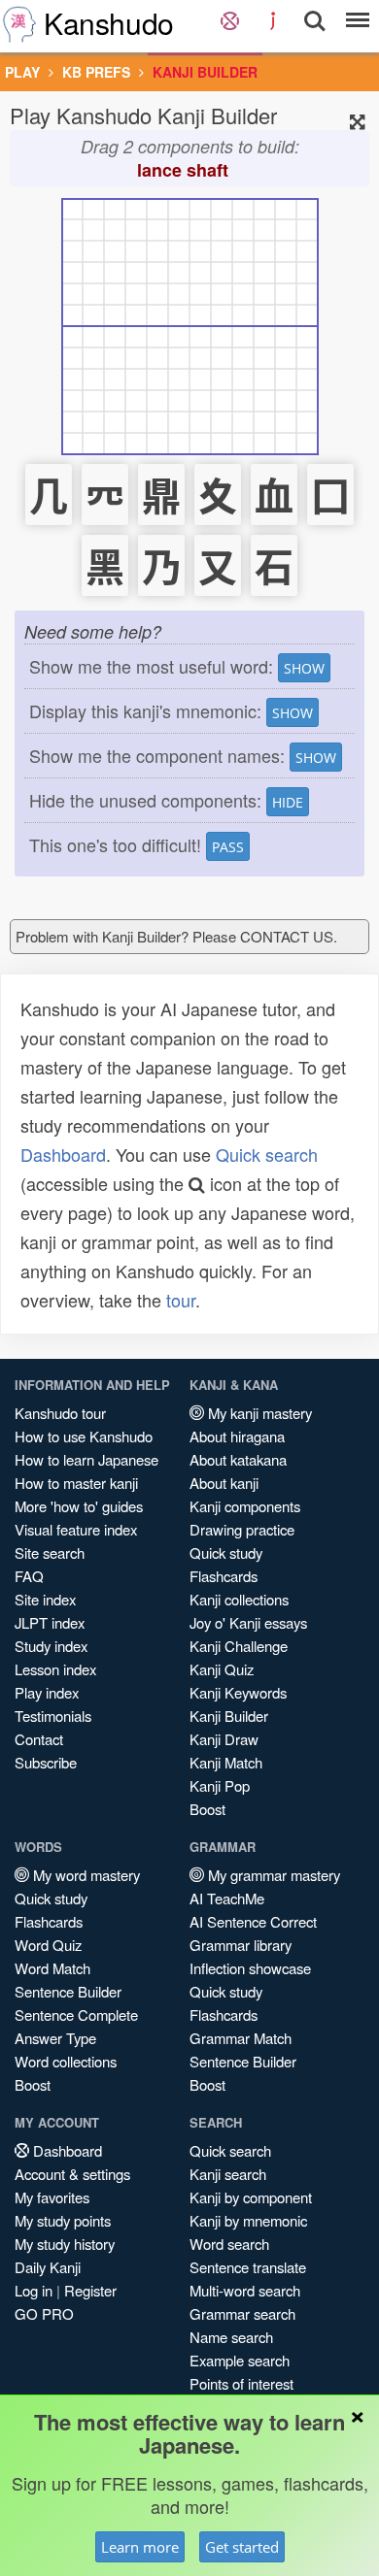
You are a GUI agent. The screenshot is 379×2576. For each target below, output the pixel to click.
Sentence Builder (68, 1991)
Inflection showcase (250, 1968)
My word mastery (85, 1875)
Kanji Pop (220, 1785)
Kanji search (228, 2174)
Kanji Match (226, 1762)
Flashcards (224, 1576)
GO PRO (44, 2313)
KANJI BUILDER (205, 72)
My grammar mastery (272, 1875)
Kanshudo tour (60, 1413)
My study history (65, 2244)
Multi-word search (245, 2290)
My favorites (52, 2197)
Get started (242, 2547)
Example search (240, 2360)
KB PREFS (96, 72)
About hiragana (237, 1436)
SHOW (304, 668)
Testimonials (53, 1716)
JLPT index (50, 1622)
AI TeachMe (227, 1898)
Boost (207, 1809)
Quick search (267, 1154)
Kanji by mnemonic (248, 2220)
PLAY (22, 72)
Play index (47, 1692)
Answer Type (55, 2038)
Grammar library (241, 1945)
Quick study (226, 1552)
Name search (231, 2337)
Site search (50, 1552)
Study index (51, 1646)
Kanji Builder (229, 1716)
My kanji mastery (258, 1413)
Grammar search (242, 2313)
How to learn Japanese (86, 1459)
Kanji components (245, 1506)
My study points (63, 2220)
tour (181, 1300)
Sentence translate (248, 2267)
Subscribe (46, 1762)
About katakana (238, 1459)
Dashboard (63, 1154)
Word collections (66, 2061)
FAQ (29, 1576)
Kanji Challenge (239, 1646)
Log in (34, 2290)
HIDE (288, 802)
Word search (229, 2244)
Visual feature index (76, 1529)
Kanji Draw (224, 1739)
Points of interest (241, 2383)
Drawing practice (242, 1529)
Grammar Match (241, 2038)
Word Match (52, 1968)
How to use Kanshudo (84, 1436)
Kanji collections (239, 1599)
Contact (39, 1739)
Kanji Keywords (238, 1692)
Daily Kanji (48, 2267)
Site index (45, 1599)
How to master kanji (76, 1483)
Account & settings (72, 2174)
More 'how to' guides (79, 1506)
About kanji (224, 1483)
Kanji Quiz (222, 1669)
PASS (228, 847)
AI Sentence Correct (253, 1921)
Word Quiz (48, 1945)
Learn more (140, 2547)
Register (90, 2290)
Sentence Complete (76, 2015)
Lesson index (55, 1669)
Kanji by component (251, 2197)
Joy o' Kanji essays (248, 1622)
